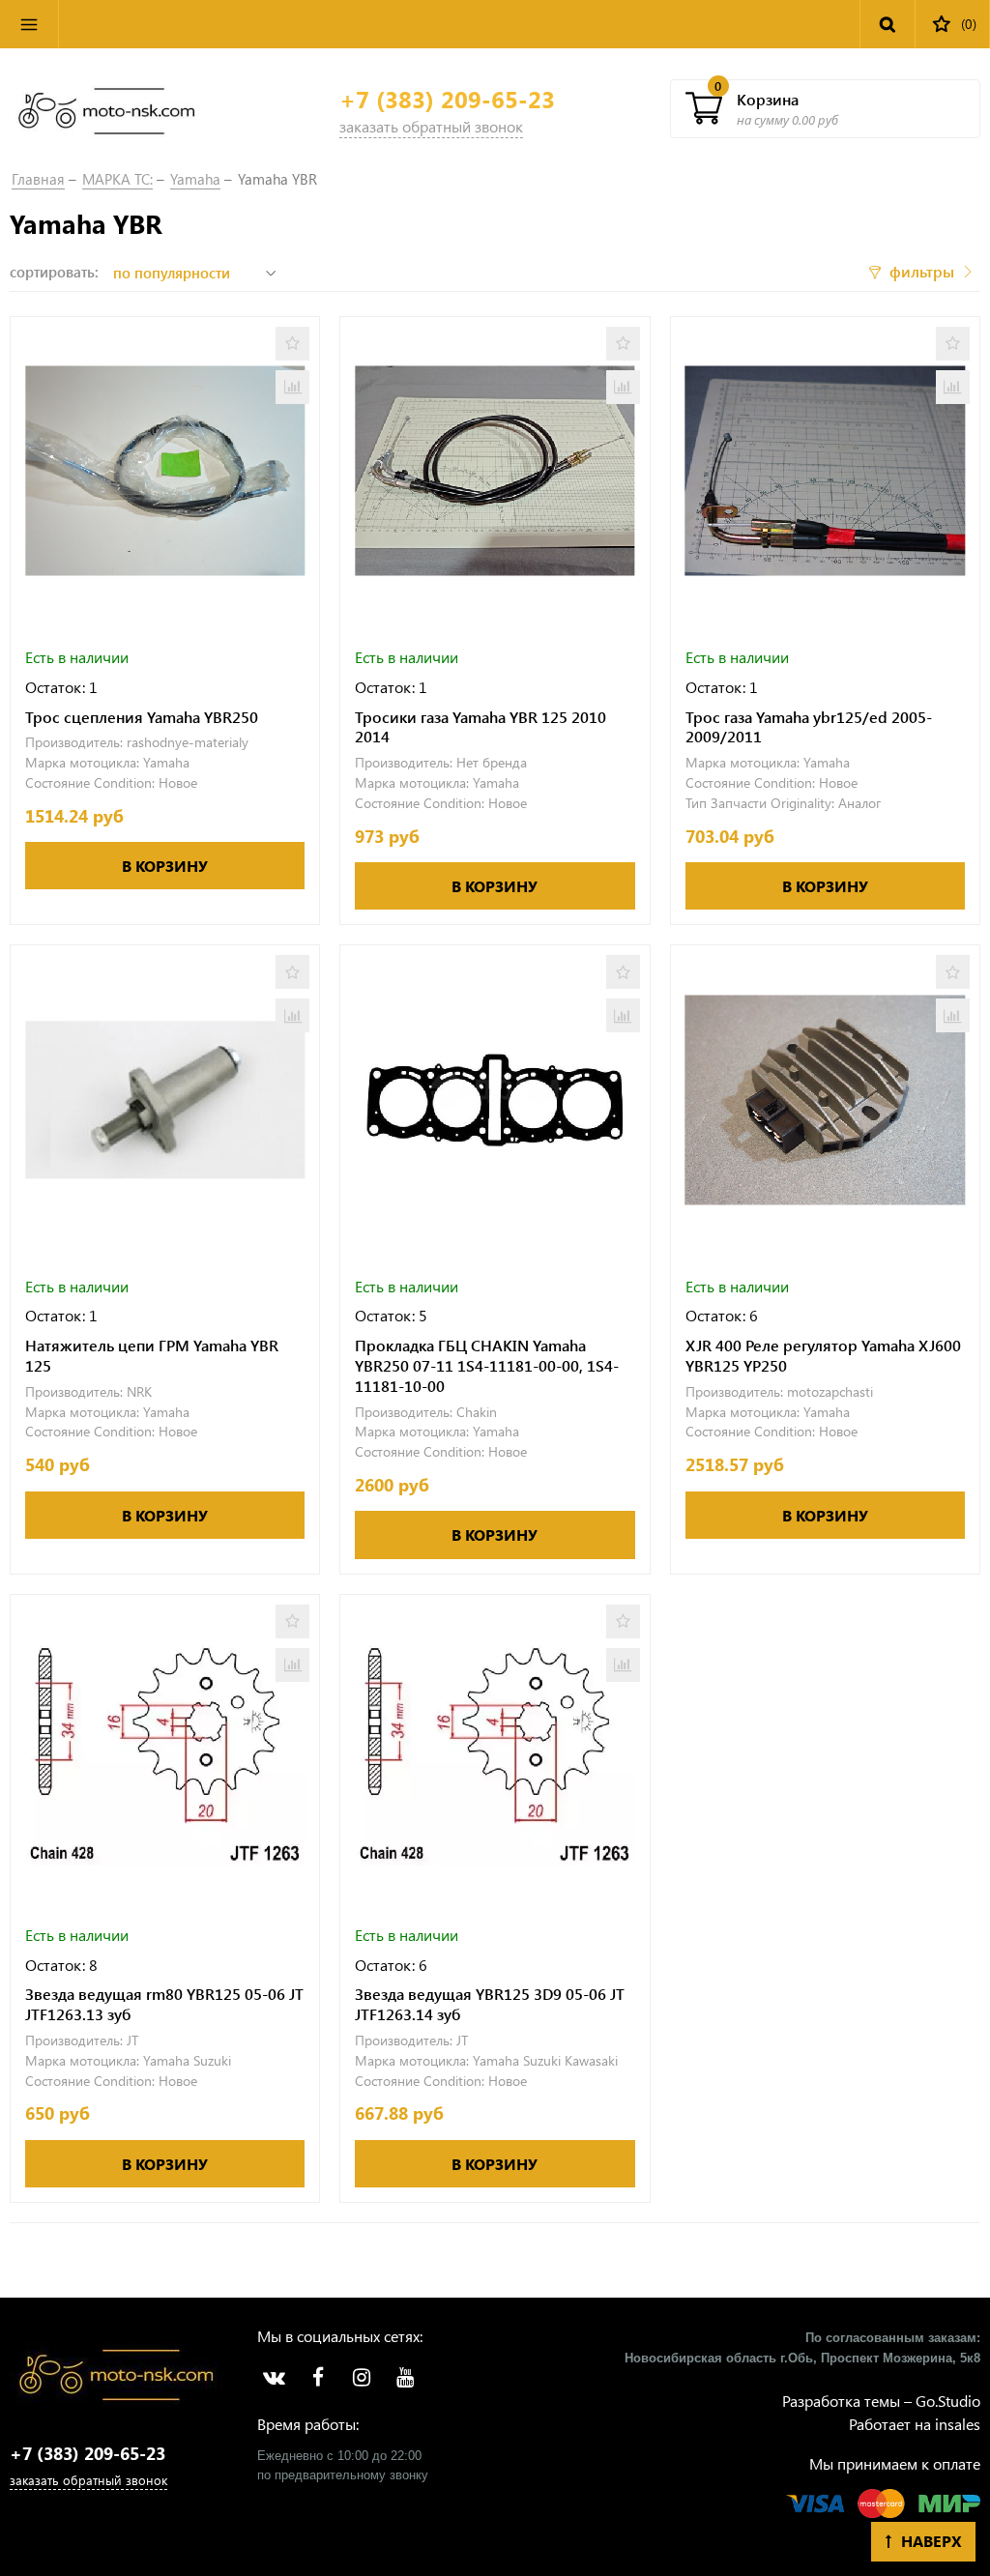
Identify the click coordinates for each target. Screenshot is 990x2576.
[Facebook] (318, 2378)
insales (958, 2424)
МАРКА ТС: (117, 179)
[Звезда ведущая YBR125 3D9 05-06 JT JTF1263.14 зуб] (495, 1749)
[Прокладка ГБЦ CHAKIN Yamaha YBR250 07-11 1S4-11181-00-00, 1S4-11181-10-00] (495, 1100)
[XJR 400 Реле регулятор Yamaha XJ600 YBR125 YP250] (825, 1100)
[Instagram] (361, 2378)
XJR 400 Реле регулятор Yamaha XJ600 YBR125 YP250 (823, 1356)
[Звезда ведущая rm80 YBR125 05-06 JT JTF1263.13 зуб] (165, 1749)
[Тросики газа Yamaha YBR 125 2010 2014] (495, 471)
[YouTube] (405, 2378)
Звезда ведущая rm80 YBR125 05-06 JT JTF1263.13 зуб (164, 2004)
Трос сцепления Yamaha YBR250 (142, 717)
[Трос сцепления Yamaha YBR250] (165, 471)
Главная (38, 179)
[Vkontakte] (274, 2378)
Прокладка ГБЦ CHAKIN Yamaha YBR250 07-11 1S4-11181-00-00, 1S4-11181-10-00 (487, 1366)
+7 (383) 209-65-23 (447, 99)
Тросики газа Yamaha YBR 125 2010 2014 (480, 727)
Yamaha (195, 179)
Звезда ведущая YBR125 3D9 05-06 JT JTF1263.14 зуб (490, 2004)
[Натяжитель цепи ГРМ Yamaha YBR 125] (165, 1100)
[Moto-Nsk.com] (106, 109)
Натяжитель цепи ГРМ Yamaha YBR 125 (152, 1356)
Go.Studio (948, 2401)
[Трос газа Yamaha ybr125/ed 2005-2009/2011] (825, 471)
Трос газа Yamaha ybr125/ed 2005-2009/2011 (809, 727)
